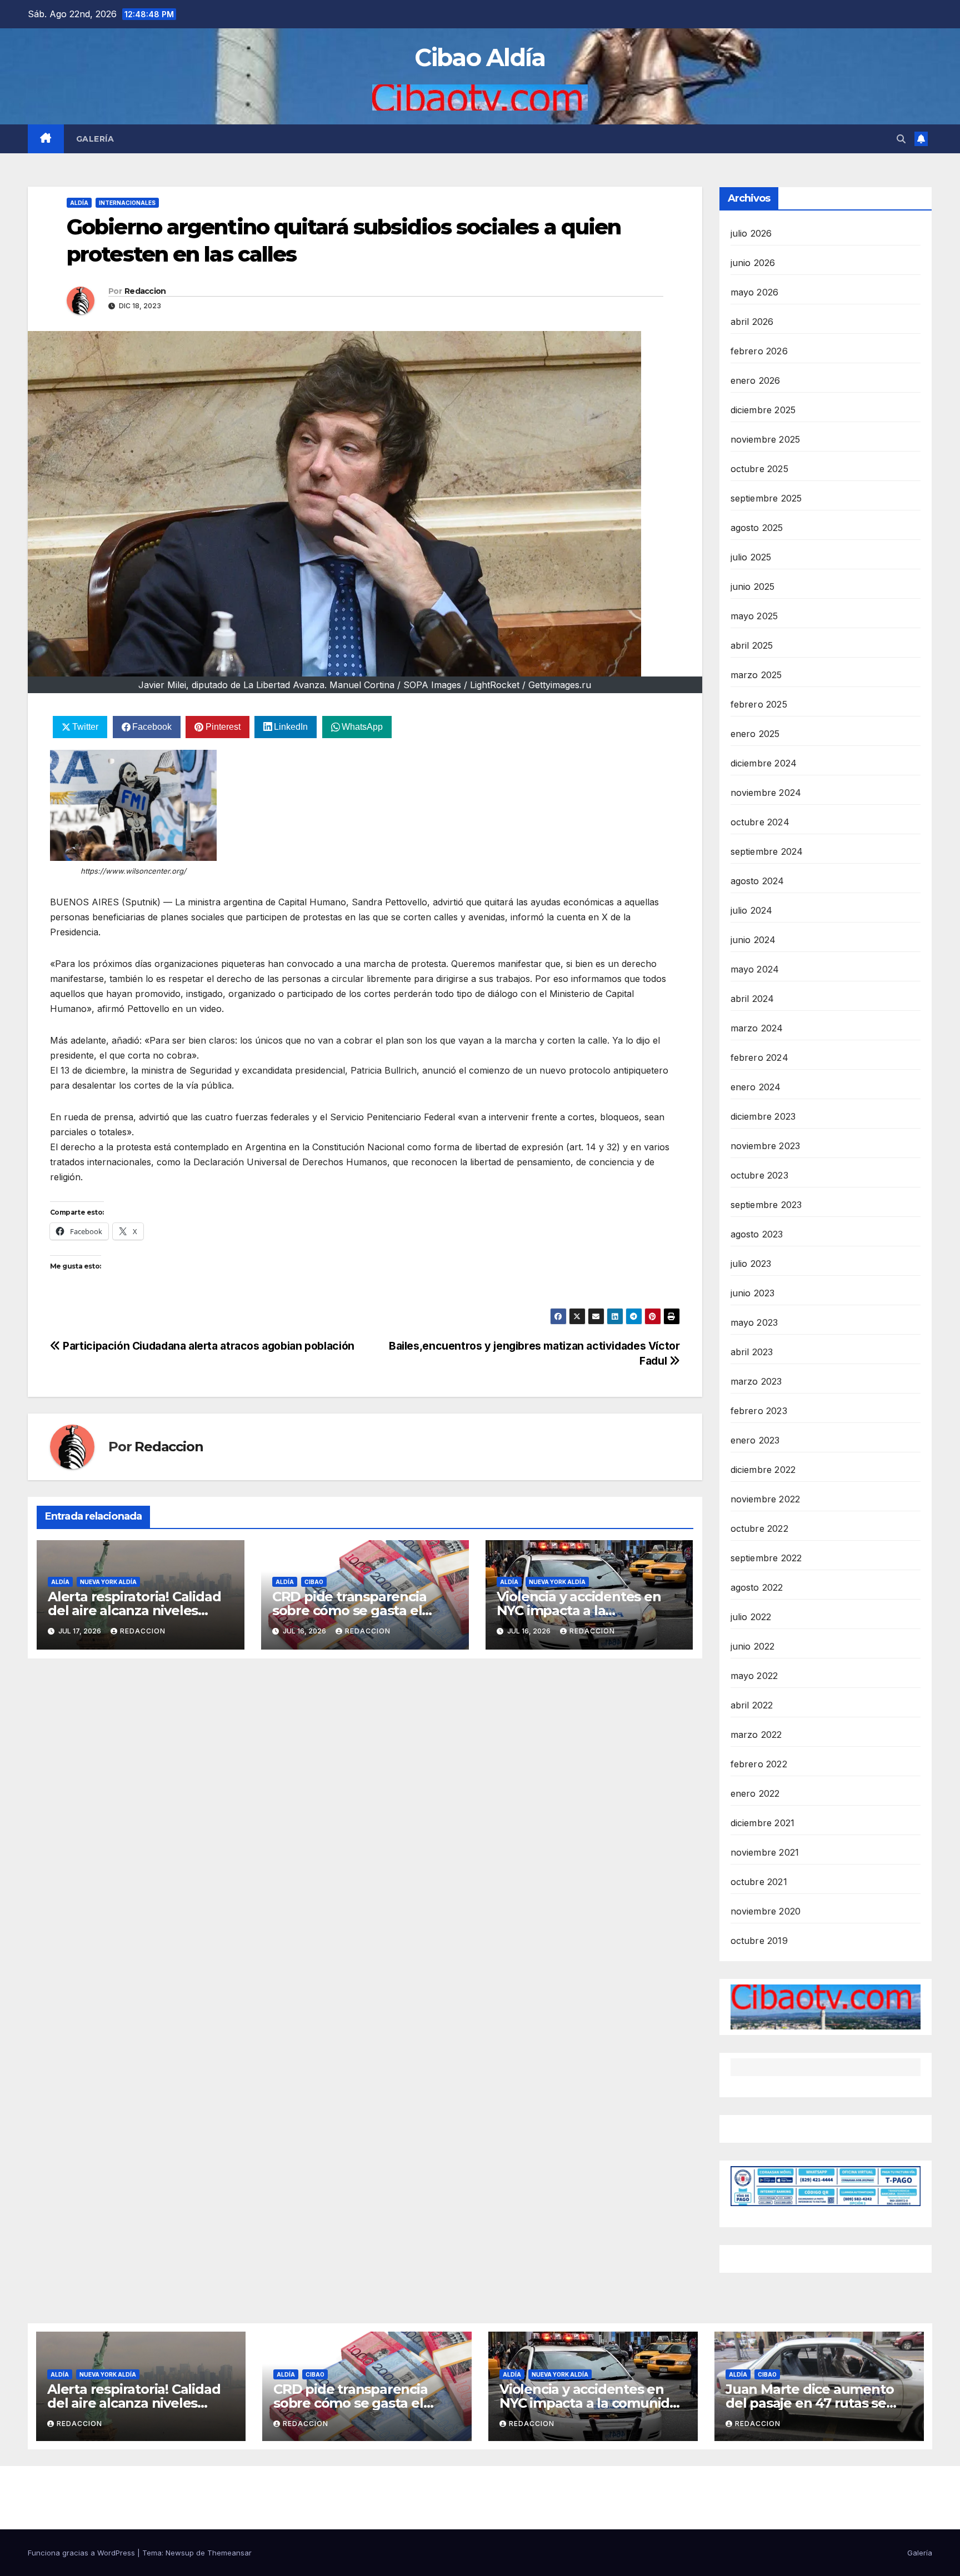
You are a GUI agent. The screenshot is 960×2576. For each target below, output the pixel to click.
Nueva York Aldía (108, 1582)
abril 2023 (752, 1352)
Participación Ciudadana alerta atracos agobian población (207, 1346)
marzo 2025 (756, 675)
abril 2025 (752, 645)
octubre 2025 (759, 469)
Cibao (314, 1582)
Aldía (79, 203)
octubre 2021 (759, 1882)
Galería (95, 139)
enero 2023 (755, 1440)
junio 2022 (753, 1646)
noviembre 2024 (766, 793)
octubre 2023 (759, 1175)
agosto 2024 (757, 881)
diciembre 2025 (763, 410)
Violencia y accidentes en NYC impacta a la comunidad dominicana (579, 1610)
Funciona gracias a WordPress (82, 2553)
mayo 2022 (754, 1676)
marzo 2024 (757, 1028)
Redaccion (145, 291)
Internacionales (127, 203)
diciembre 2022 (763, 1470)
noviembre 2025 (766, 439)
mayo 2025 (754, 616)
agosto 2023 (757, 1234)
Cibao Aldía (480, 57)
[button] (901, 139)
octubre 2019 (759, 1941)
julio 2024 (752, 910)
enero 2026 (756, 380)
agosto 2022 (757, 1587)
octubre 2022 (759, 1528)
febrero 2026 (759, 351)
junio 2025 (753, 587)
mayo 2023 (754, 1322)
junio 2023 (753, 1293)
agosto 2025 (757, 528)
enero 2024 (756, 1087)
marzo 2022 (756, 1735)
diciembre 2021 (763, 1823)
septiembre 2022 (766, 1558)
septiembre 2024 (767, 851)
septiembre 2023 (766, 1205)
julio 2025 (751, 557)
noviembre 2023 (766, 1146)
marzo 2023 (756, 1381)
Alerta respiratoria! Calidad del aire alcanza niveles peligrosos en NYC (134, 1610)
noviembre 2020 (766, 1911)
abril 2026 (752, 322)
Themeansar (229, 2553)
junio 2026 (753, 263)
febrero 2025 (759, 704)
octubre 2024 (760, 822)
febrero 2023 (759, 1411)
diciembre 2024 (764, 763)
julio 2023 (751, 1264)
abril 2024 (752, 999)
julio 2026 (751, 233)
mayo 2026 (755, 292)
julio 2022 (751, 1617)
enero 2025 (755, 734)
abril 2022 (752, 1705)
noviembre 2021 (765, 1852)
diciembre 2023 (763, 1116)
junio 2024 (753, 940)
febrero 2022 (759, 1764)
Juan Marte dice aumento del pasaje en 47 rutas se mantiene (809, 2403)
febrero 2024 (759, 1058)
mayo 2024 (755, 969)
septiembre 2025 (766, 498)
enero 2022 (755, 1793)
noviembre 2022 (766, 1499)
